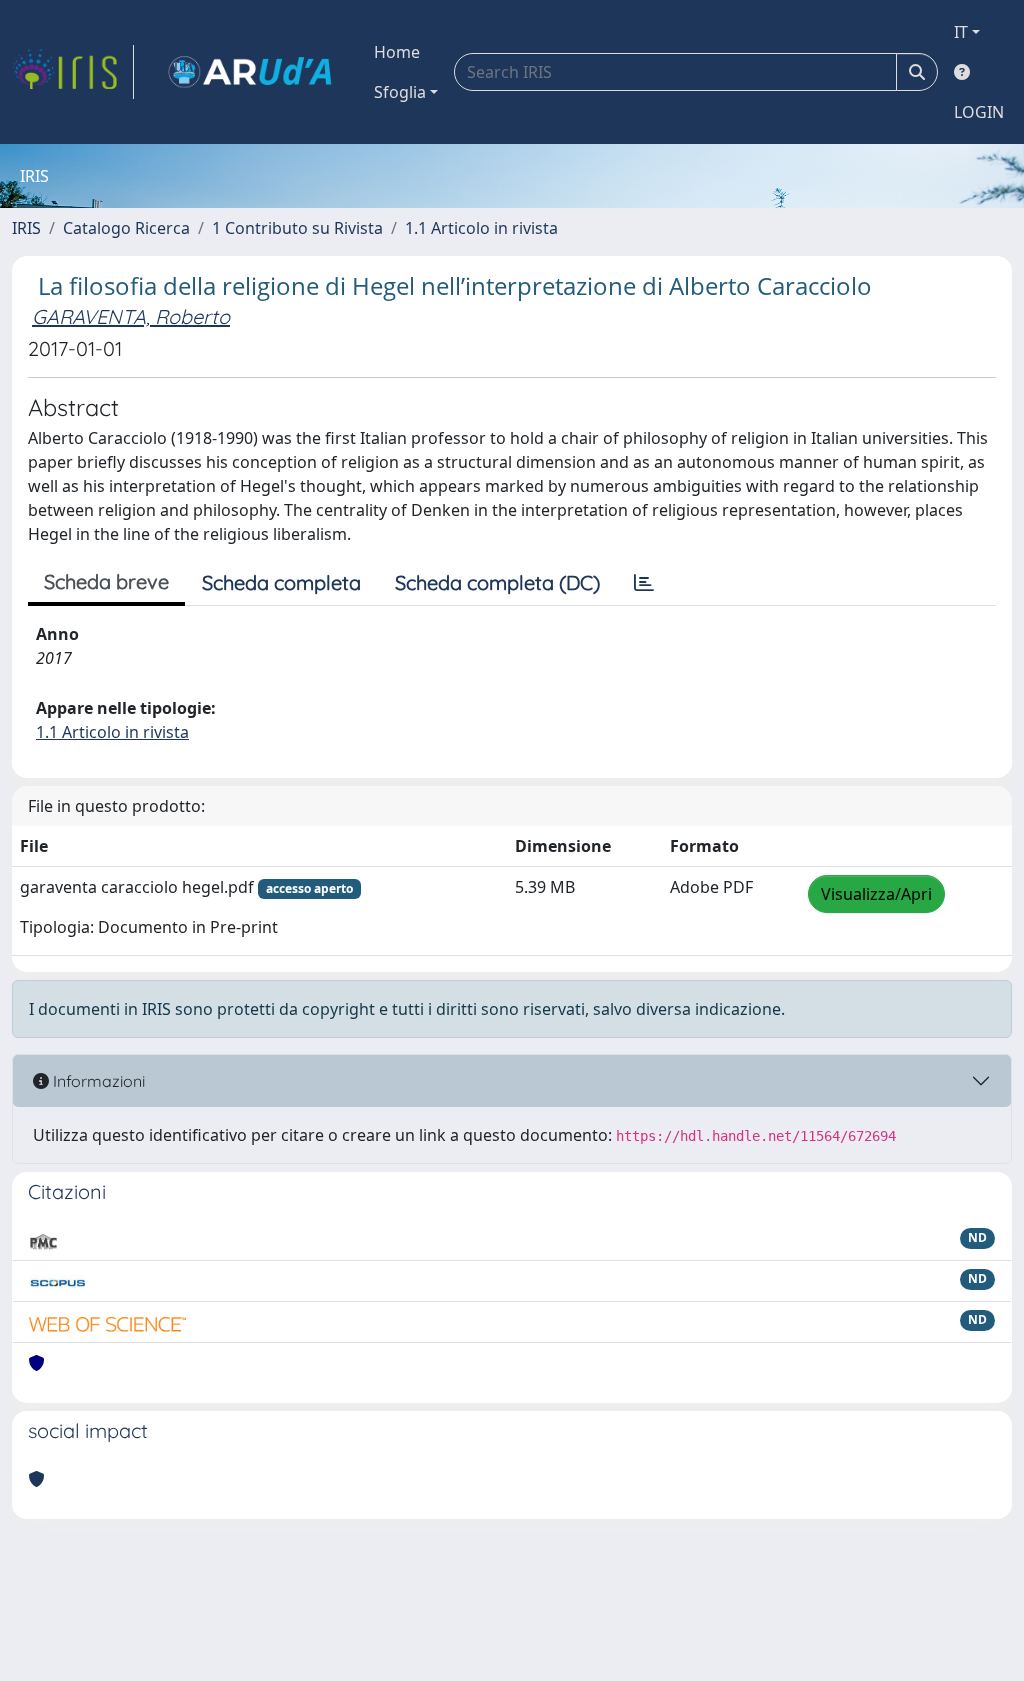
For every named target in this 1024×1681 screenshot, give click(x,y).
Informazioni (97, 1081)
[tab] (644, 583)
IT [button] (961, 32)
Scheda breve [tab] (106, 581)
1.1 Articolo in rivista (481, 228)
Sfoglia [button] (400, 92)
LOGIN (979, 112)
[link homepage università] (250, 72)
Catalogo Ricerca (126, 228)
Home (397, 52)
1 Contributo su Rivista (297, 228)
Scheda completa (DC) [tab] (497, 582)
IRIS (26, 228)
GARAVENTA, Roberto (131, 316)
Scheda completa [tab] (281, 582)
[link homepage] (73, 72)
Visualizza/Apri (876, 894)
